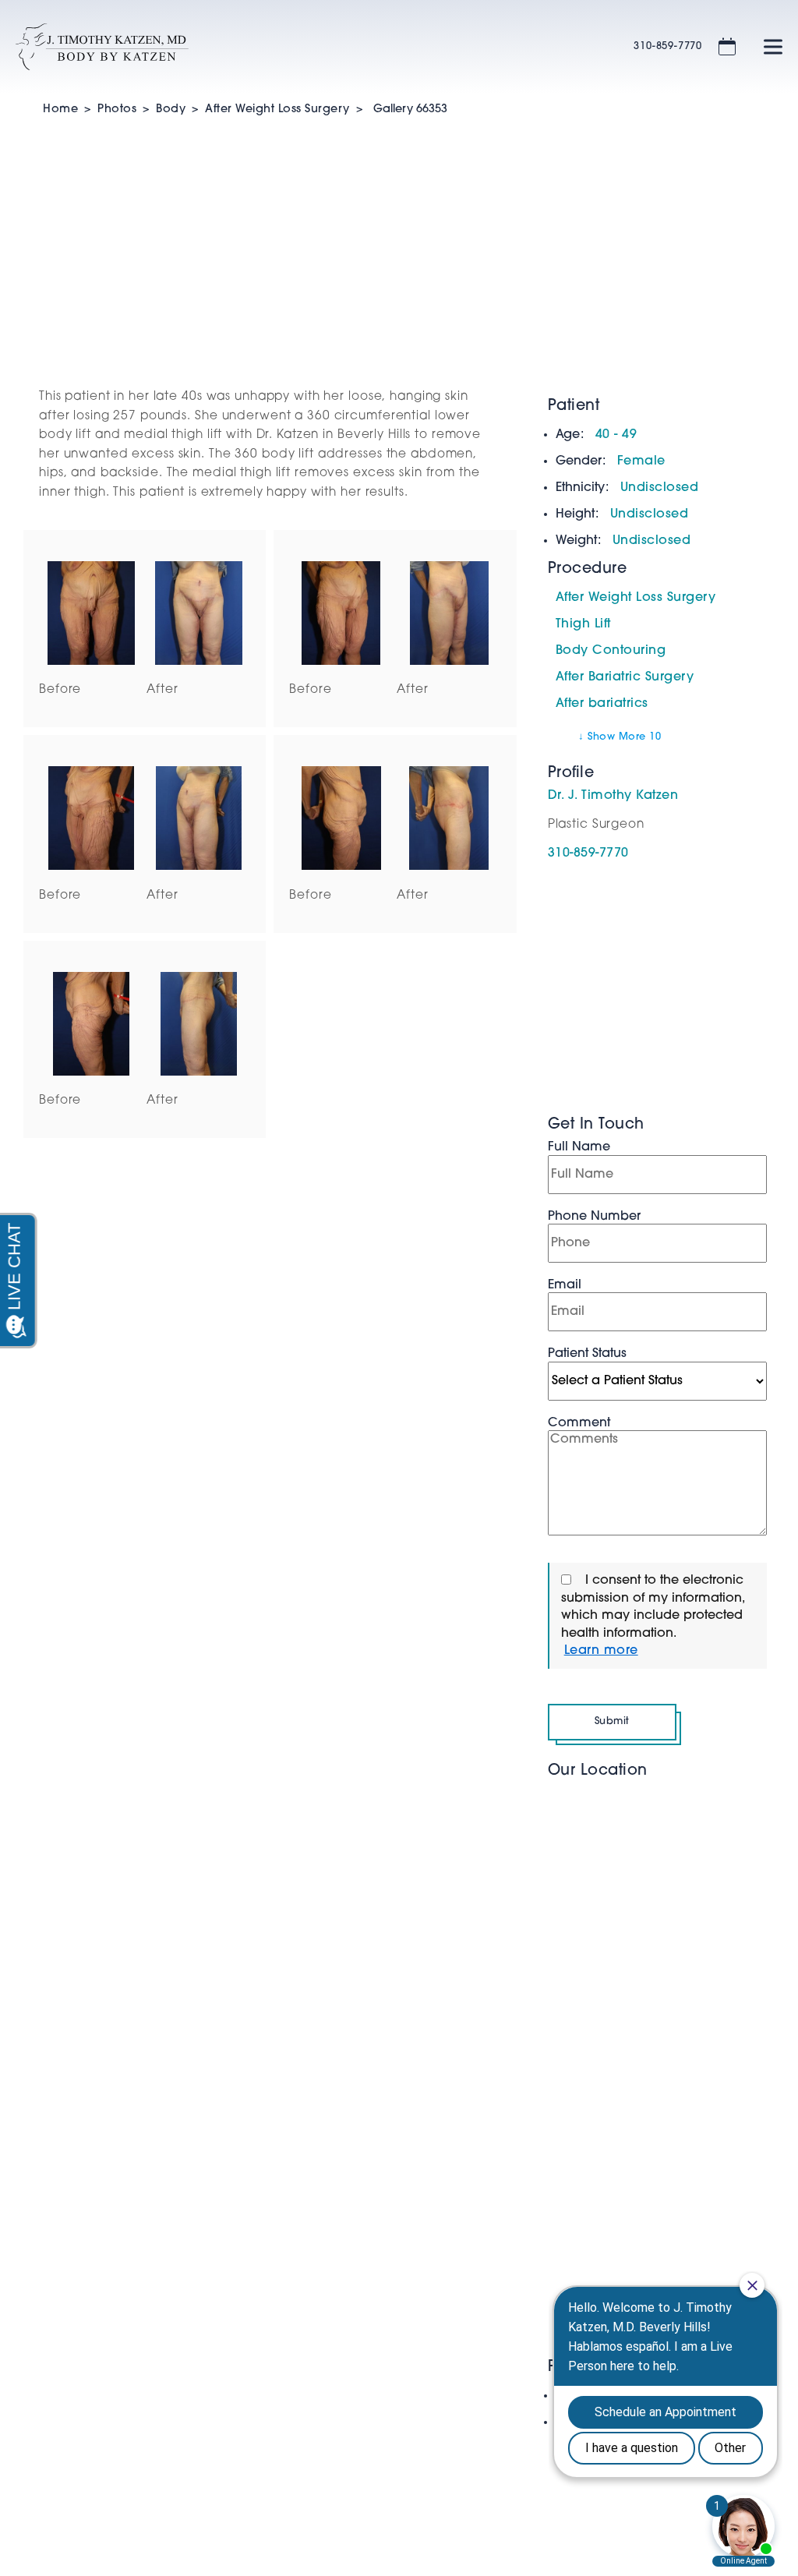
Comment (579, 1423)
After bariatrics (602, 704)
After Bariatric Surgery (625, 677)
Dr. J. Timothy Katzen (613, 796)
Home (60, 110)
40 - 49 (616, 435)
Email (565, 1285)
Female (641, 461)
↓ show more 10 (620, 737)
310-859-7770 (668, 46)
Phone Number (594, 1217)
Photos (117, 110)
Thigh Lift (583, 624)
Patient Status (587, 1354)
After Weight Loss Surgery (277, 110)
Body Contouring (611, 651)
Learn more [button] (601, 1651)
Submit (612, 1721)
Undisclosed (660, 488)
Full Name (579, 1147)
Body (171, 110)
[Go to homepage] (305, 47)
